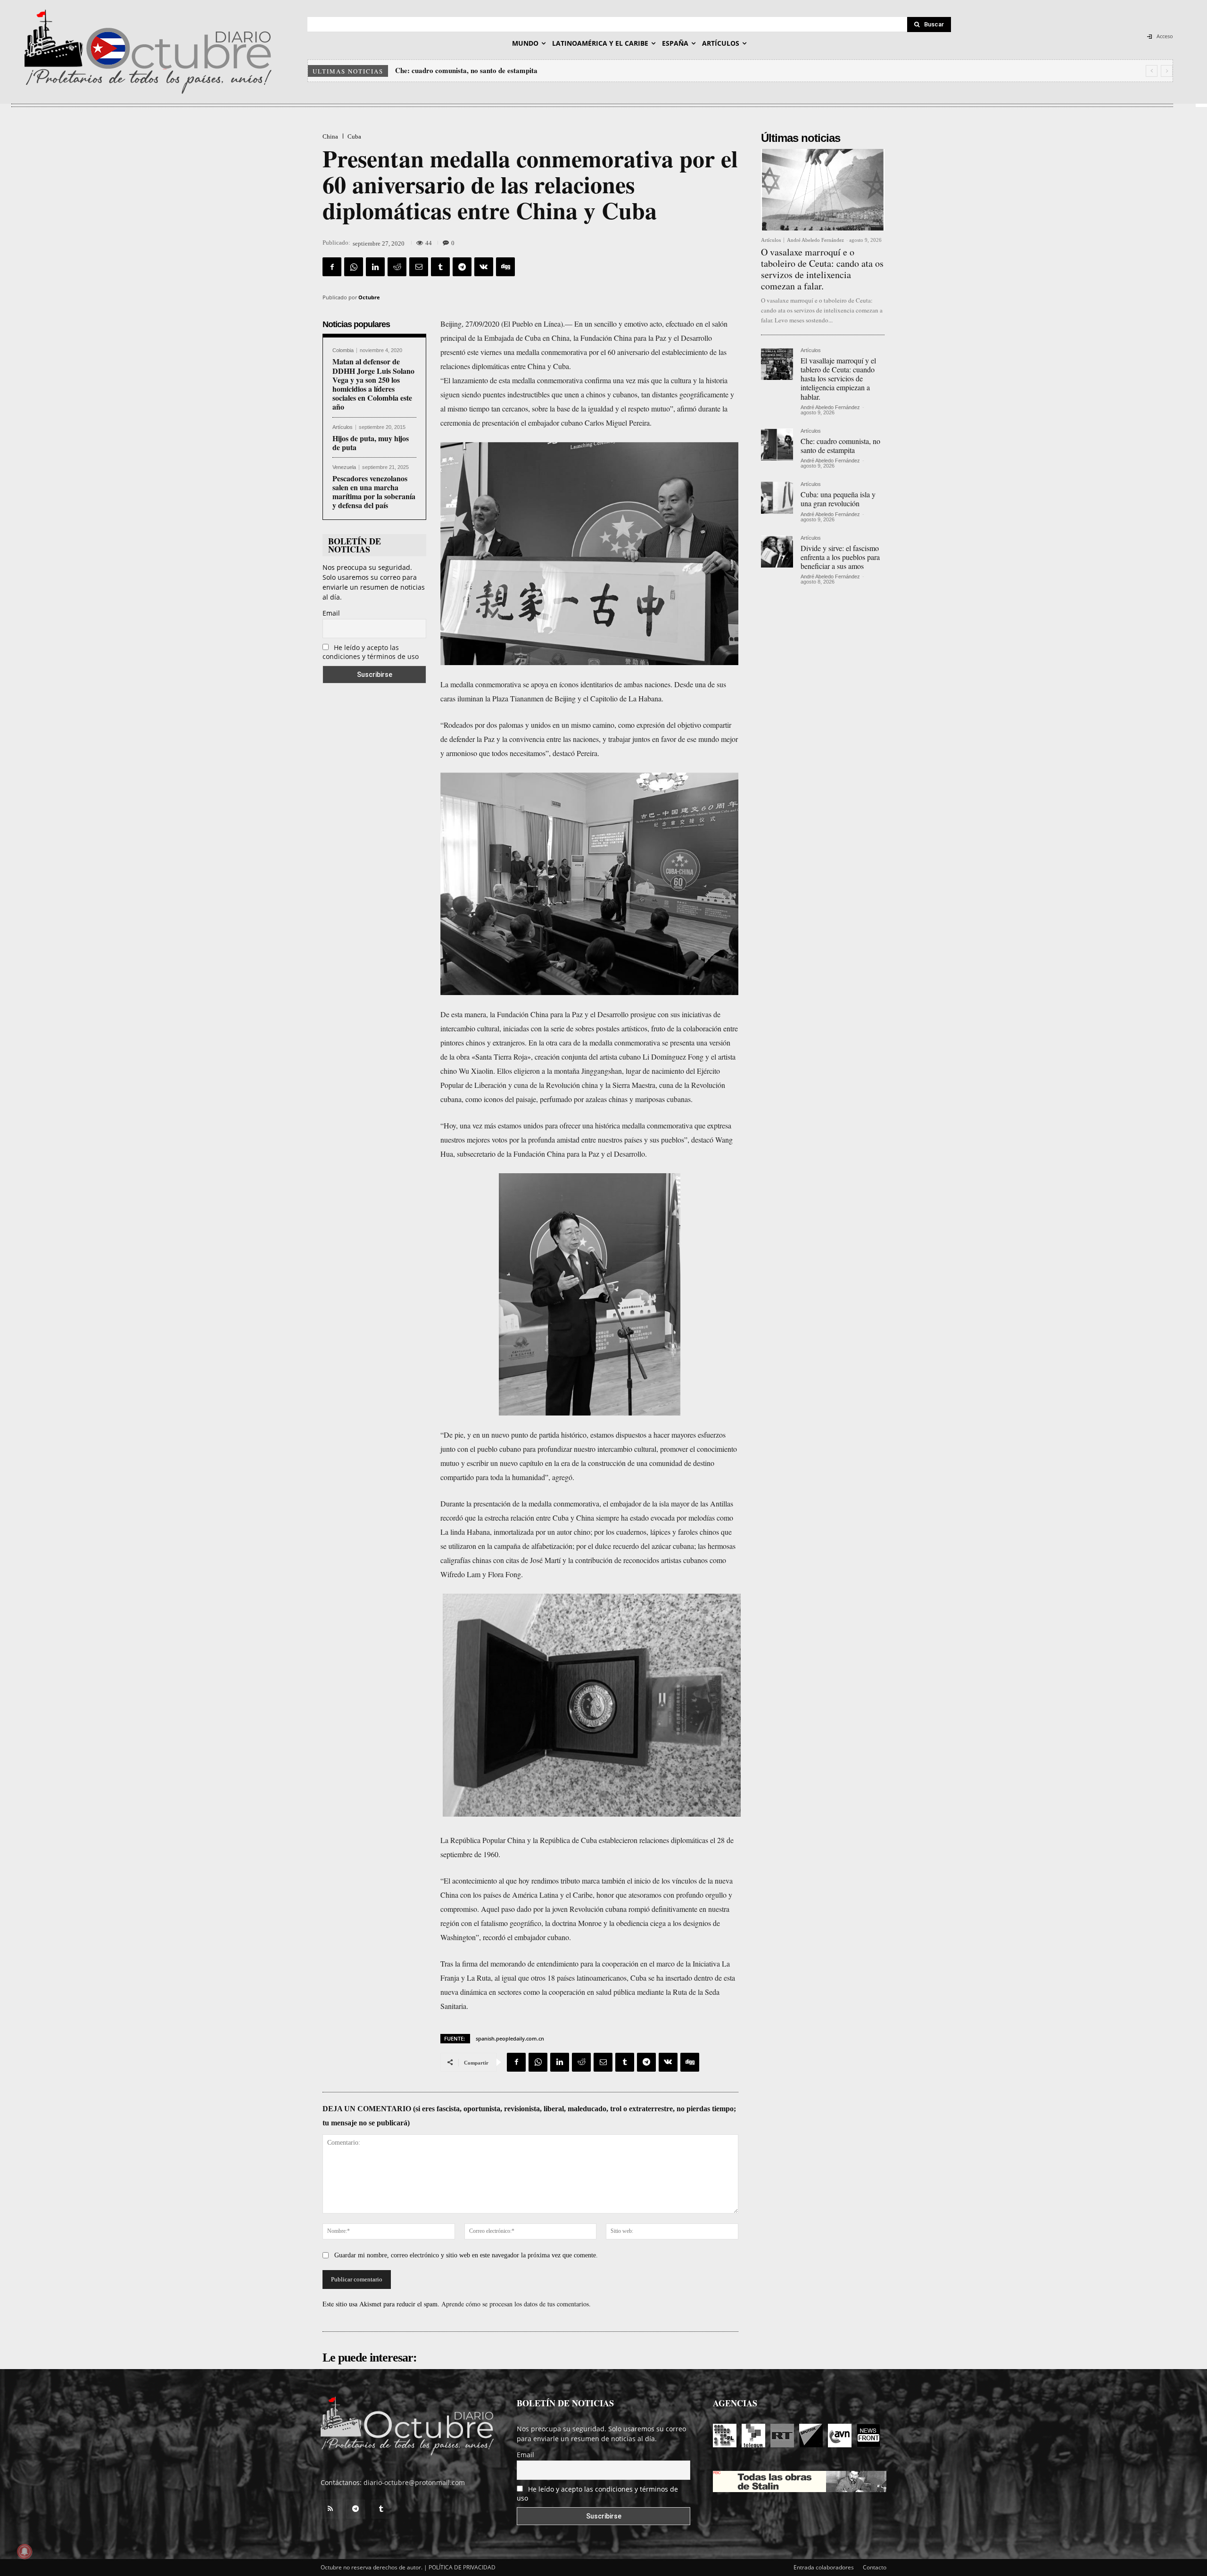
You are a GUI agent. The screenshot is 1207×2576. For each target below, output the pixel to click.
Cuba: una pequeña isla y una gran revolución (466, 70)
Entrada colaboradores (824, 2567)
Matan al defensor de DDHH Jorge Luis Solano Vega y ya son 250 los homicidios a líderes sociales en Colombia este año (373, 384)
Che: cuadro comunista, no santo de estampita (840, 445)
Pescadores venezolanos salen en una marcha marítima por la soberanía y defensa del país (374, 492)
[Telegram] (462, 267)
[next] (1167, 71)
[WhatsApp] (354, 267)
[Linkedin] (375, 267)
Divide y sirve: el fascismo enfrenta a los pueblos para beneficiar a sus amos (840, 557)
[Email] (419, 267)
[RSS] (330, 2509)
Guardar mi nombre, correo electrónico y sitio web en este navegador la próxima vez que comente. (466, 2255)
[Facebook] (332, 267)
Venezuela (344, 467)
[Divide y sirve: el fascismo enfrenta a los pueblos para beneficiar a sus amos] (777, 551)
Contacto (875, 2567)
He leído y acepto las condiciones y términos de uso (371, 652)
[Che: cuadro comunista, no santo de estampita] (777, 444)
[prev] (1152, 71)
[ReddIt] (397, 267)
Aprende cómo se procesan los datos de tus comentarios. (516, 2304)
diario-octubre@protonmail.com (414, 2482)
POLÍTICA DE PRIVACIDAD (462, 2567)
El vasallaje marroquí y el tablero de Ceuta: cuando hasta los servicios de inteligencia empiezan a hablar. (838, 379)
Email (331, 613)
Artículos (343, 427)
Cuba (354, 136)
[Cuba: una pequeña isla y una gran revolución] (777, 498)
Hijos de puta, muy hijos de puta (371, 443)
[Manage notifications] (25, 2551)
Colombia (343, 350)
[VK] (484, 267)
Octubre (369, 297)
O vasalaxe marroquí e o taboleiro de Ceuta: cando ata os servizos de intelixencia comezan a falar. (822, 269)
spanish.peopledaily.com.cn (510, 2038)
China (330, 136)
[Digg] (505, 267)
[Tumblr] (440, 267)
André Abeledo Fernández (815, 240)
